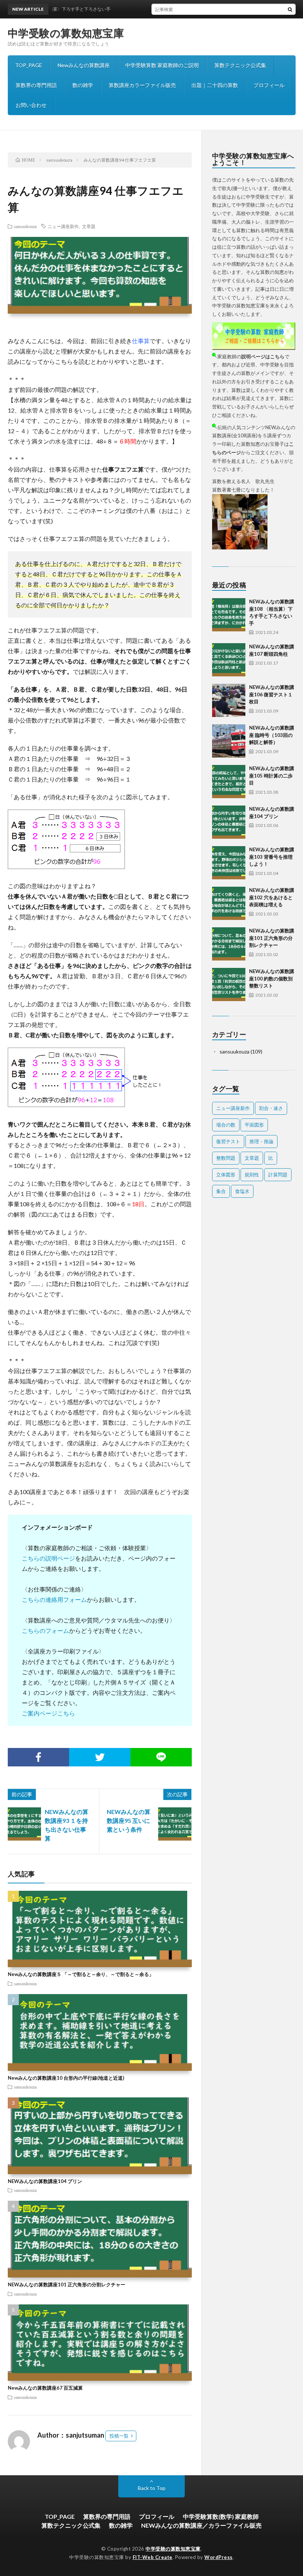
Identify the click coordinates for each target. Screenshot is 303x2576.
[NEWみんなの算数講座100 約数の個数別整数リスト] (229, 984)
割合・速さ (271, 1108)
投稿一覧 (119, 2436)
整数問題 (226, 1158)
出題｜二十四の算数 (215, 85)
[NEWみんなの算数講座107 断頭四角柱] (229, 660)
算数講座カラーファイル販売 (142, 85)
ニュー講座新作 (63, 226)
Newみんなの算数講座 (84, 65)
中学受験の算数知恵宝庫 (66, 33)
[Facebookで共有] (38, 1757)
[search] (290, 9)
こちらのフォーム (45, 1630)
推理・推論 (261, 1141)
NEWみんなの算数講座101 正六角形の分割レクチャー (67, 2284)
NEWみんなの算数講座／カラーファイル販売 (201, 2525)
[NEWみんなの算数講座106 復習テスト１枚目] (229, 700)
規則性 (252, 1175)
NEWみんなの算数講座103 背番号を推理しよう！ (272, 857)
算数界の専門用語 (36, 85)
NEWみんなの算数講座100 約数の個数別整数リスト (272, 978)
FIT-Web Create (153, 2557)
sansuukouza (25, 226)
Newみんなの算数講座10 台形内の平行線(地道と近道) (66, 2078)
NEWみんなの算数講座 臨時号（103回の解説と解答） (272, 735)
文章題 (89, 226)
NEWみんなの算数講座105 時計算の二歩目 (272, 775)
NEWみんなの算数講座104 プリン (45, 2181)
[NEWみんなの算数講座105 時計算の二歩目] (229, 782)
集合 (221, 1191)
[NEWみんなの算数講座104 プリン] (229, 822)
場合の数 (226, 1125)
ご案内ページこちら (48, 1713)
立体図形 (226, 1175)
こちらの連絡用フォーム (54, 1599)
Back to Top (152, 2488)
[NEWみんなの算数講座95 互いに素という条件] (175, 1824)
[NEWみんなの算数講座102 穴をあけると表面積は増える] (229, 903)
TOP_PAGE (29, 65)
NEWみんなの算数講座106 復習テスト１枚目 (272, 694)
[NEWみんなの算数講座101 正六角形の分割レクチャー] (229, 944)
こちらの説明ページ (48, 1558)
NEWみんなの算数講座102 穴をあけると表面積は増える (272, 897)
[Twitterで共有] (100, 1757)
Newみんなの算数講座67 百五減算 (45, 2388)
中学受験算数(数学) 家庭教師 (221, 2516)
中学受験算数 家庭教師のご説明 (162, 65)
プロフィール (269, 85)
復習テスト (228, 1141)
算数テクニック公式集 (240, 65)
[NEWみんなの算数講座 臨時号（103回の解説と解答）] (229, 741)
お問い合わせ (31, 105)
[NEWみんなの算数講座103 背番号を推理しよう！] (229, 863)
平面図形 (254, 1125)
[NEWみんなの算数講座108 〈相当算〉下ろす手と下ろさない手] (229, 615)
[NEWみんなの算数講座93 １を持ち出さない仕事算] (24, 1824)
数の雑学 (83, 85)
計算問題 (278, 1175)
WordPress (219, 2557)
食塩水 (242, 1191)
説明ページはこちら (263, 356)
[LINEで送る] (161, 1757)
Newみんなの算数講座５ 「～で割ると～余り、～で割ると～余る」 (81, 1974)
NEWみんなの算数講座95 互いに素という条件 (129, 1820)
